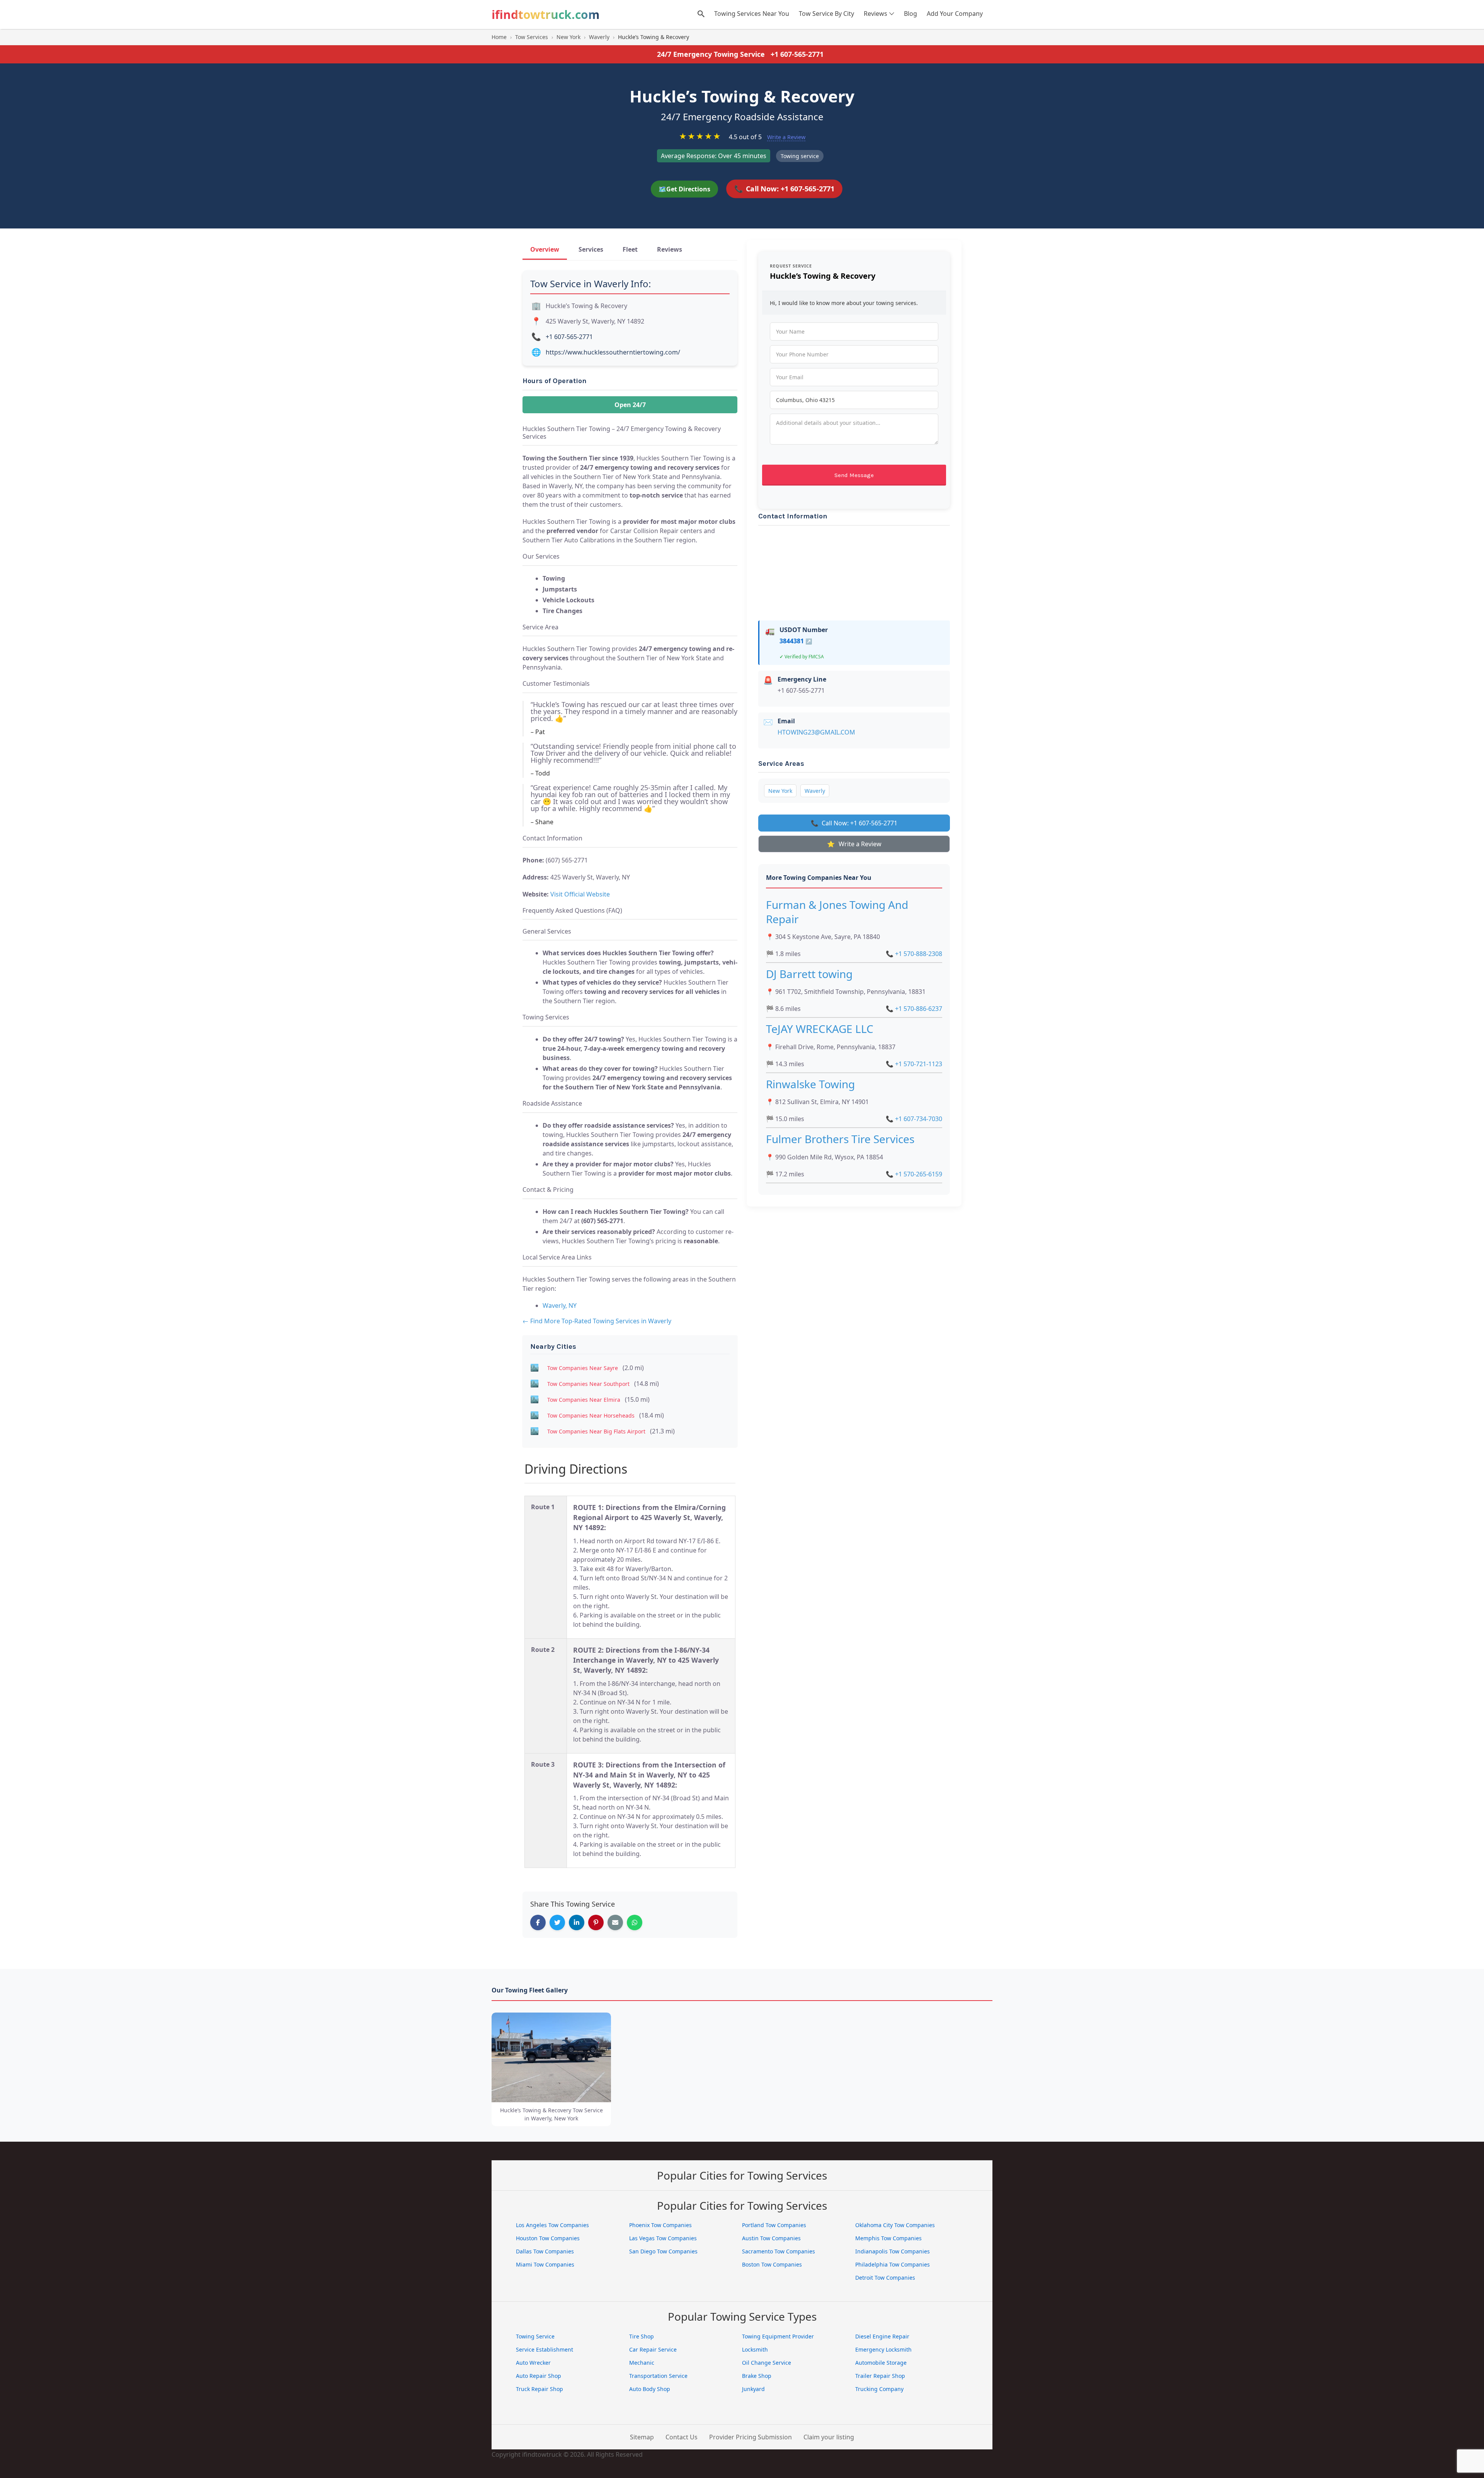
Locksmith (755, 2349)
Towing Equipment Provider (778, 2336)
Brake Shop (757, 2376)
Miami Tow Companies (545, 2264)
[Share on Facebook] (538, 1922)
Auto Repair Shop (539, 2376)
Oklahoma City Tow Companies (895, 2225)
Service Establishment (545, 2349)
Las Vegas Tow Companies (663, 2238)
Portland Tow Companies (774, 2225)
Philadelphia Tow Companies (893, 2264)
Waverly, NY (560, 1305)
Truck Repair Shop (539, 2389)
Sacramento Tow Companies (779, 2251)
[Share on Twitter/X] (557, 1922)
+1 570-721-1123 (914, 1064)
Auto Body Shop (650, 2389)
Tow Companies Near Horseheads (591, 1415)
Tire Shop (642, 2336)
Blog (910, 14)
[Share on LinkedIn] (577, 1922)
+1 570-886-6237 (914, 1009)
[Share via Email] (615, 1922)
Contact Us (682, 2437)
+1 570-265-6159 (914, 1174)
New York (568, 37)
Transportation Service (658, 2376)
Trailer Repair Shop (880, 2376)
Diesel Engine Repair (882, 2336)
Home (499, 37)
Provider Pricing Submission (751, 2437)
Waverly (599, 37)
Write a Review (786, 137)
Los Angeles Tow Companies (552, 2225)
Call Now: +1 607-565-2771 (784, 189)
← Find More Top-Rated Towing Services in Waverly (597, 1321)
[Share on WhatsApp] (635, 1922)
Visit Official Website (580, 894)
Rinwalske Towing (810, 1084)
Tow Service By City (826, 14)
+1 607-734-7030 (914, 1119)
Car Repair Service (653, 2349)
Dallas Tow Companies (545, 2251)
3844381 (796, 641)
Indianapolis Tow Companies (893, 2251)
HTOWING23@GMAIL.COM (816, 732)
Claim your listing (829, 2437)
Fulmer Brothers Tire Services (840, 1139)
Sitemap (642, 2437)
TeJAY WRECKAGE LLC (820, 1029)
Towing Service (535, 2336)
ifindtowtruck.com (545, 14)
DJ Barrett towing (809, 974)
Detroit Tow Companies (885, 2278)
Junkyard (753, 2389)
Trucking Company (879, 2389)
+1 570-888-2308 (914, 954)
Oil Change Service (767, 2363)
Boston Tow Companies (772, 2264)
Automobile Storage (881, 2363)
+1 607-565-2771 (797, 54)
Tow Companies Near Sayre (583, 1368)
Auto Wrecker (533, 2363)
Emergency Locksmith (883, 2349)
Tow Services (532, 37)
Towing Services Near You (752, 14)
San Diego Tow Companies (663, 2251)
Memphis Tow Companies (888, 2238)
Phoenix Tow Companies (660, 2225)
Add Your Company (955, 14)
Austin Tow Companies (771, 2238)
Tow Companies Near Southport (588, 1384)
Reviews (876, 14)
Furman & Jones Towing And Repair (837, 912)
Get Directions (684, 189)
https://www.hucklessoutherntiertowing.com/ (613, 352)
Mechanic (642, 2363)
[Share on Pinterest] (596, 1922)
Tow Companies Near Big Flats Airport (596, 1431)
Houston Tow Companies (548, 2238)
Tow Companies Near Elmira (584, 1400)
